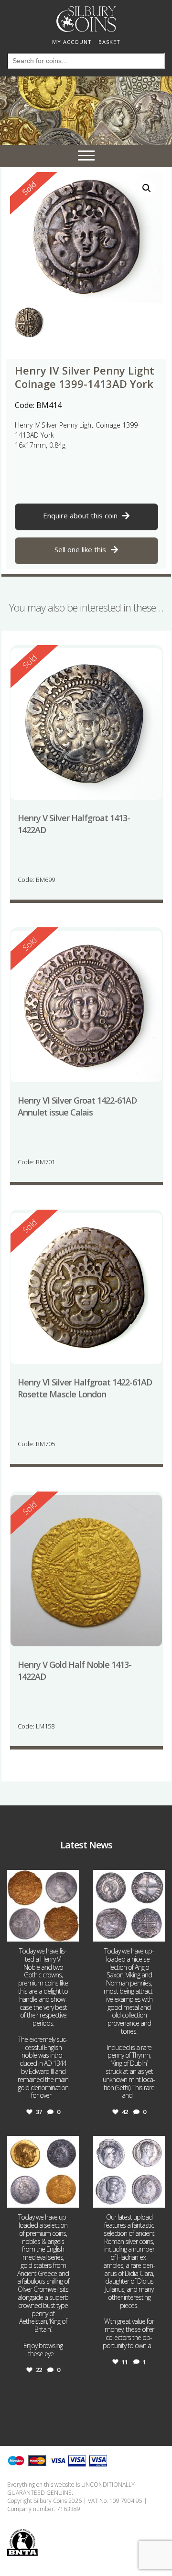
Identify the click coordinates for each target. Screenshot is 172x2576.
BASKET (109, 42)
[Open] (43, 1906)
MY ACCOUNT (72, 42)
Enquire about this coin (80, 515)
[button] (147, 188)
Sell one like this (80, 549)
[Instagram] (70, 1933)
